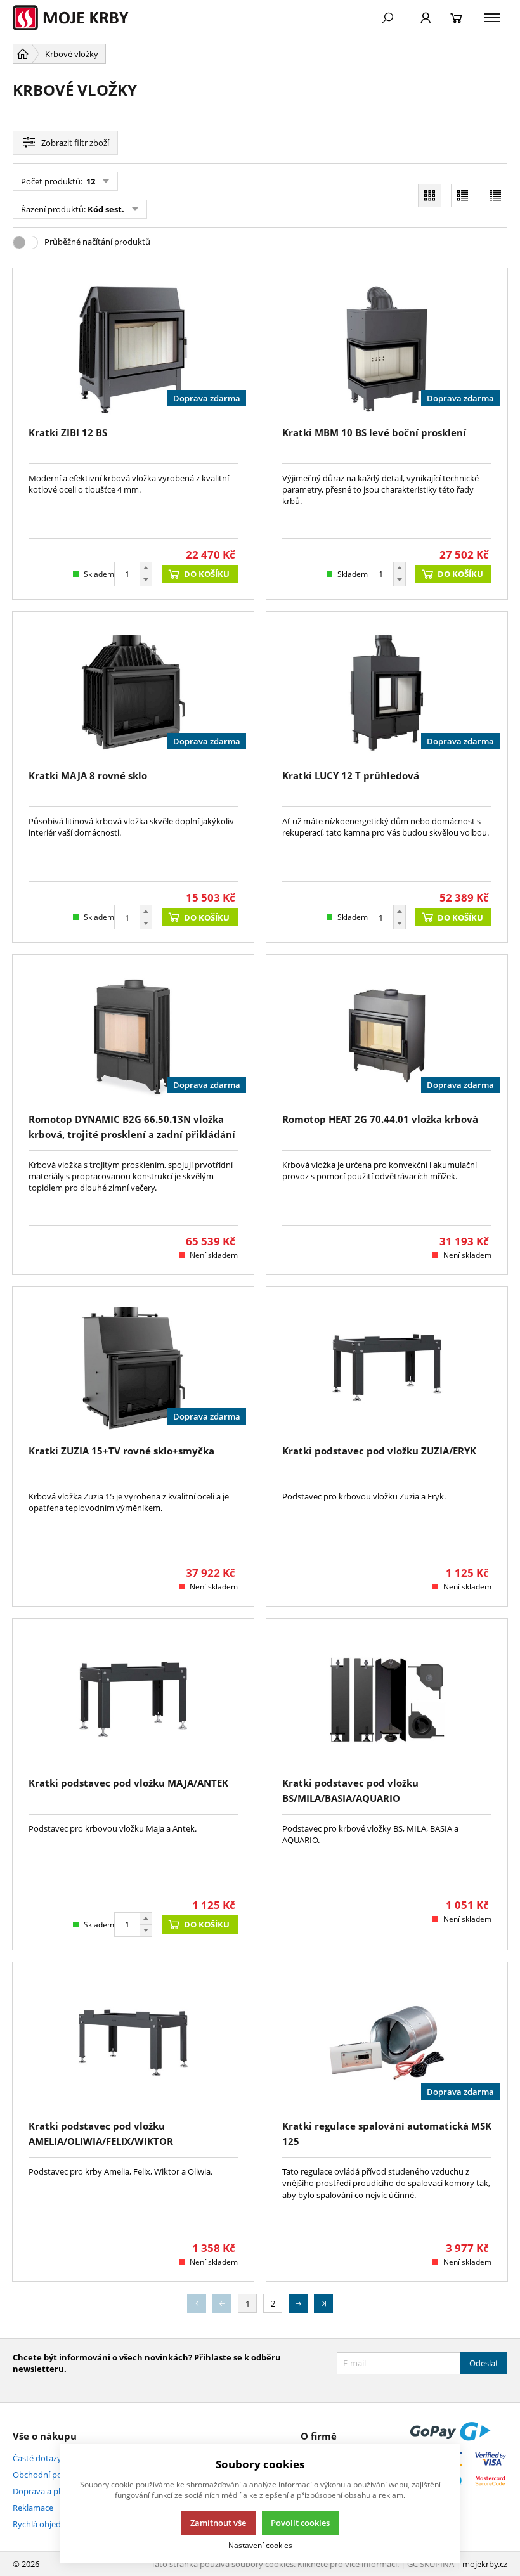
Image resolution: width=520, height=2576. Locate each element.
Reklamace (33, 2508)
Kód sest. (106, 209)
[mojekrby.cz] (77, 18)
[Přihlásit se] (426, 18)
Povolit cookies (300, 2523)
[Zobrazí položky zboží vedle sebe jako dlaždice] (430, 196)
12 (90, 181)
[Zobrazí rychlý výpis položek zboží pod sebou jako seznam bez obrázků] (496, 196)
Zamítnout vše (218, 2523)
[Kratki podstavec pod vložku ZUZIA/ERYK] (387, 1368)
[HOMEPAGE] (23, 54)
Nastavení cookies (260, 2545)
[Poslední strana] (323, 2303)
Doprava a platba (45, 2491)
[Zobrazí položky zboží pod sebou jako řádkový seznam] (463, 196)
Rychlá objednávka (48, 2524)
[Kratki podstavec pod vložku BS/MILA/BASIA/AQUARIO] (387, 1699)
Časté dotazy (37, 2458)
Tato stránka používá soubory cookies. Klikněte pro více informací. (275, 2564)
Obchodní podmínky (52, 2475)
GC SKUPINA (431, 2564)
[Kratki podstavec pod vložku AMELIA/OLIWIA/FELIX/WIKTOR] (133, 2043)
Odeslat (484, 2363)
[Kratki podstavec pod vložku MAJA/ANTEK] (133, 1699)
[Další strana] (298, 2303)
